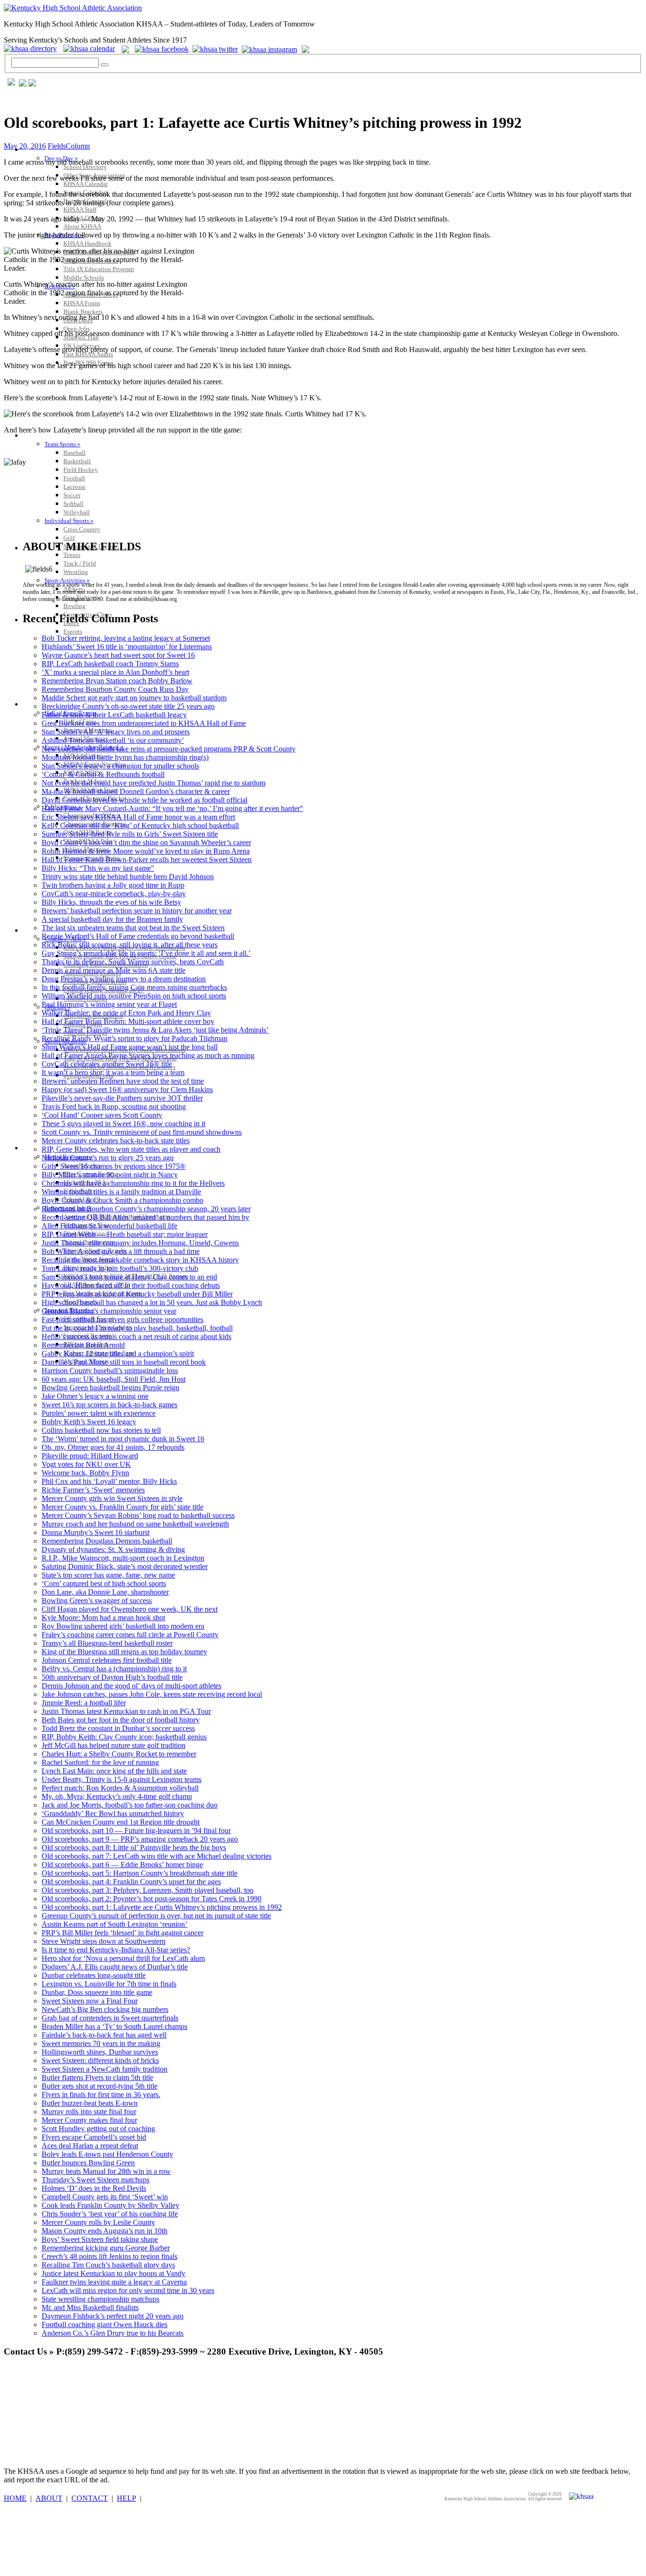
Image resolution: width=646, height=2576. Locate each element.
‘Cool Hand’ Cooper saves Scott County (102, 1115)
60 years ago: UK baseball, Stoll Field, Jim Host (113, 1379)
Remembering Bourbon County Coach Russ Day (115, 689)
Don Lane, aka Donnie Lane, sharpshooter (105, 1592)
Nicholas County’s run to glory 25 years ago (108, 1158)
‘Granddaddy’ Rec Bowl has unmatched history (113, 1813)
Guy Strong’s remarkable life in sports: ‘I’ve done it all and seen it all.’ (146, 953)
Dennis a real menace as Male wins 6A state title (113, 970)
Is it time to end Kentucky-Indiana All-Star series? (116, 1950)
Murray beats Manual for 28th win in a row (106, 2171)
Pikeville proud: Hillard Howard (90, 1456)
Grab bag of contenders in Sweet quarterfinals (110, 2018)
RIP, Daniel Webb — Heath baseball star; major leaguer (125, 1234)
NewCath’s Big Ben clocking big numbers (105, 2009)
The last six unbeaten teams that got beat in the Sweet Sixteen (133, 928)
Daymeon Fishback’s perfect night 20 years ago (113, 2316)
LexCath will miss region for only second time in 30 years (128, 2290)
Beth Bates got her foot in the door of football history (121, 1720)
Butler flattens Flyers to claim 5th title (97, 2078)
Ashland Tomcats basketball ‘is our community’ (113, 740)
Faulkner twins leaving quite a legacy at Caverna (114, 2282)
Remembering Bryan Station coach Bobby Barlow (117, 681)
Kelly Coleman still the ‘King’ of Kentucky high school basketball (140, 825)
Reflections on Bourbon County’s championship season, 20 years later (146, 1209)
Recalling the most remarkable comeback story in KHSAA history (140, 1260)
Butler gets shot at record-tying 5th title (100, 2086)
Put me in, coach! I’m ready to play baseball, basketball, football (137, 1328)
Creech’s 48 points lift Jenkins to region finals (109, 2256)
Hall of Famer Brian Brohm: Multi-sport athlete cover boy (128, 1021)
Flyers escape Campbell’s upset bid (94, 2137)
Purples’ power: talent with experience (99, 1413)
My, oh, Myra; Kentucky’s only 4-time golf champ (117, 1796)
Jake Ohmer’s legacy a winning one (95, 1396)
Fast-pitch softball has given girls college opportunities (122, 1319)
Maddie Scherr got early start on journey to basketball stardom (134, 698)
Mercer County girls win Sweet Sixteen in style (112, 1498)
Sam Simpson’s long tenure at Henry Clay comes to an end (129, 1277)
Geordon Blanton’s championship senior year (109, 1311)
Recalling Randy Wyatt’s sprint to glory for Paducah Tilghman (135, 1038)
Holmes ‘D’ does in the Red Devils (94, 2188)
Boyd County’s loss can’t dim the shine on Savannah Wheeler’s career (146, 842)
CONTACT (90, 2498)
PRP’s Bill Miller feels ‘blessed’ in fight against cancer (122, 1933)
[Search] (105, 65)
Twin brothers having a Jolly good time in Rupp (113, 885)
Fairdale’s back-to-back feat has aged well (104, 2035)
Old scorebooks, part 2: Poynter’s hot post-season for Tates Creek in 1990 (152, 1899)
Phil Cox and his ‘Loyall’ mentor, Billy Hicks (109, 1481)
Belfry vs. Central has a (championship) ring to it (114, 1669)
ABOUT (49, 2498)
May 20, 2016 (25, 146)
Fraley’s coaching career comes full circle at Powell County (130, 1635)
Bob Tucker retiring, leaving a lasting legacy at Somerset (126, 638)
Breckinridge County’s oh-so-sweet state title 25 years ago (128, 706)
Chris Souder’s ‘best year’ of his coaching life (110, 2214)
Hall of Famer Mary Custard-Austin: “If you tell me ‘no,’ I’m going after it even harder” (172, 808)
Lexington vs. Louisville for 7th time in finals (109, 1984)
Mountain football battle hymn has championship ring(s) (125, 757)
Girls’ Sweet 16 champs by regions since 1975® (113, 1166)
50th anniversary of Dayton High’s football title (112, 1677)
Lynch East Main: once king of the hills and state (114, 1771)
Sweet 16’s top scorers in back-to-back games (109, 1405)
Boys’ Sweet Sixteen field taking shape (100, 2239)
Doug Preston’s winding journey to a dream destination (124, 979)
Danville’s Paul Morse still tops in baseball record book (124, 1362)
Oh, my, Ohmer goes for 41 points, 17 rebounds (113, 1447)
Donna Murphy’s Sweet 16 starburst (96, 1532)
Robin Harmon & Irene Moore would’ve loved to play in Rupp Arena (146, 851)
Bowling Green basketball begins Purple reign (110, 1388)
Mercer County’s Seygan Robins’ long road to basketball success (138, 1515)
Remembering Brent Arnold (83, 1345)
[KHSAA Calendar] (92, 49)
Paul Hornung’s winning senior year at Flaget (109, 1004)
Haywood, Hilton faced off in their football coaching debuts (131, 1285)
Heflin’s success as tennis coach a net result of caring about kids (136, 1337)
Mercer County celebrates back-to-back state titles (116, 1141)
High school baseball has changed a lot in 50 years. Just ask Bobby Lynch (152, 1302)
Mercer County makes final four (89, 2120)
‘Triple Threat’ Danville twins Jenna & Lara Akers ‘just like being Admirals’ (155, 1030)
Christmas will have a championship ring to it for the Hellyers (133, 1183)
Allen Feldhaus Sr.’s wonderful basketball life (109, 1226)
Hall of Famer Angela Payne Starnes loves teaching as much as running (148, 1055)
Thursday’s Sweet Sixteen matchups (96, 2180)
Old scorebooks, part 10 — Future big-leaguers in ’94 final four (136, 1831)
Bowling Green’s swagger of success (97, 1601)
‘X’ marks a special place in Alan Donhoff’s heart (115, 672)
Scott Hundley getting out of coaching (98, 2129)
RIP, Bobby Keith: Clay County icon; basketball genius (124, 1737)
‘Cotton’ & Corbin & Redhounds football (103, 774)
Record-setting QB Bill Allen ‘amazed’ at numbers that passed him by (145, 1217)
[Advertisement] (176, 2387)
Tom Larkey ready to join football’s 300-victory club (120, 1268)
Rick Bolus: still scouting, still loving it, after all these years (130, 945)
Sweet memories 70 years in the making (101, 2043)
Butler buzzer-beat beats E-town (90, 2103)
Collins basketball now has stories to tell (101, 1430)
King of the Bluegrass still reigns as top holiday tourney (124, 1652)
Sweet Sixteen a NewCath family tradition (105, 2069)
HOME (15, 2498)
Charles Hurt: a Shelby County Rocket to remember (119, 1754)
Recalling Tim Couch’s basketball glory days (108, 2265)
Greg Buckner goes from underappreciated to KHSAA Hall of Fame (144, 723)
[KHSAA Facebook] (160, 49)
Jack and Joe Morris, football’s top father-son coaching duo (130, 1805)
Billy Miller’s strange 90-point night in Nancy (110, 1175)
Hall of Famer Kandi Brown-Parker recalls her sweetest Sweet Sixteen (147, 860)
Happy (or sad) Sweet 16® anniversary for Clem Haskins (127, 1090)
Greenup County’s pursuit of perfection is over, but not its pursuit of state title (156, 1916)
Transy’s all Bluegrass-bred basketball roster (107, 1643)
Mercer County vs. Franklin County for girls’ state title (122, 1507)
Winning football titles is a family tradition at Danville (121, 1192)
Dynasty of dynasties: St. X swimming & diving (113, 1549)
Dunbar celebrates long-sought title (94, 1975)
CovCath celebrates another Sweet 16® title (107, 1064)
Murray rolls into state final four (89, 2112)
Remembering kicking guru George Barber (106, 2248)
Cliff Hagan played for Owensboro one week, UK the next (130, 1609)
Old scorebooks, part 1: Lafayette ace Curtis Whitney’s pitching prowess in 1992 (162, 1907)
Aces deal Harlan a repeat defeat (90, 2146)
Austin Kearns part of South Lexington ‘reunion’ (114, 1924)
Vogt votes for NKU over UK (86, 1464)
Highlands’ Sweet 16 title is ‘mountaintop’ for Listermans (127, 647)
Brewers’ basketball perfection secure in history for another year (137, 911)
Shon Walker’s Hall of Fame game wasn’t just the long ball (130, 1047)
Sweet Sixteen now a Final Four (90, 2001)
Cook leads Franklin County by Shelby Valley (110, 2205)
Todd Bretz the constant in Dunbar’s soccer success (118, 1728)
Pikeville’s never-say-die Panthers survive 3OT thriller (122, 1098)
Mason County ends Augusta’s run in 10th (105, 2231)
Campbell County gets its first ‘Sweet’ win (105, 2197)
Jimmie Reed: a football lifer (84, 1703)
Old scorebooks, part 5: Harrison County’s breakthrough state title (140, 1873)
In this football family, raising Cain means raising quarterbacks (134, 987)
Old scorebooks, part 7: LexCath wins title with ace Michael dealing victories (157, 1856)
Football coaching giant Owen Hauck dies (105, 2325)
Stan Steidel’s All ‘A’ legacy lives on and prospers (116, 732)
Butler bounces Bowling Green (88, 2163)
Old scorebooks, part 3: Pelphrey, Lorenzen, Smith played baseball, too (148, 1890)
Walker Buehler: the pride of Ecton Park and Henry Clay (126, 1013)
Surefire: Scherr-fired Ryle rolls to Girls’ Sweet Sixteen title (130, 834)
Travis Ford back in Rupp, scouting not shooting (114, 1107)
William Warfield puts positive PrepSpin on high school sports (134, 996)
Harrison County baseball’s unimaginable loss (110, 1371)
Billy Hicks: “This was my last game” (98, 868)
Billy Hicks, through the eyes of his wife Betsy (111, 902)
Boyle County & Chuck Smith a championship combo (122, 1200)
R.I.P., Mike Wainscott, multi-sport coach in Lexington (123, 1558)
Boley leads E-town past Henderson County (107, 2154)
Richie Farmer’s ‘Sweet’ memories (93, 1490)
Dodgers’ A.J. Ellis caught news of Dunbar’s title (115, 1967)
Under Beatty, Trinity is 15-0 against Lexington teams (122, 1779)
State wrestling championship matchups (100, 2299)
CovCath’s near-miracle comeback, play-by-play (114, 894)
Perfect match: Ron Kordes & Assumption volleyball (120, 1788)
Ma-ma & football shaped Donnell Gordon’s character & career (136, 791)
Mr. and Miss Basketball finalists (90, 2307)
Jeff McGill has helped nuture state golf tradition (113, 1745)
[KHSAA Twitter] (216, 49)
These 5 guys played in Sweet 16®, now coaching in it (123, 1124)
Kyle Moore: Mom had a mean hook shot (103, 1618)
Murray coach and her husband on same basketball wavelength (135, 1524)
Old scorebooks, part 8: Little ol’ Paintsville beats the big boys (134, 1848)
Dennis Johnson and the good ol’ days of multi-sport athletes (131, 1686)
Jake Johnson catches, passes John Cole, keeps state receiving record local (152, 1694)
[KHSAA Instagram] (271, 49)
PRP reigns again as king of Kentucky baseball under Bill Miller (137, 1294)
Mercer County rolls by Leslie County (98, 2222)
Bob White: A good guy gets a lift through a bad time (121, 1251)
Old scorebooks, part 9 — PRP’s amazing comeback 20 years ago (140, 1839)
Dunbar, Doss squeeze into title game (97, 1992)
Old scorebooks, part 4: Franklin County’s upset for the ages (131, 1882)
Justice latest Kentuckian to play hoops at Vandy (113, 2273)
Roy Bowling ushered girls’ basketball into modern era (123, 1626)
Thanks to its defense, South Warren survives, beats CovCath (133, 962)
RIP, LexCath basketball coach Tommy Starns (110, 664)
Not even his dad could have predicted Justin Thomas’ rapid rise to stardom (153, 783)
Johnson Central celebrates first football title (107, 1660)
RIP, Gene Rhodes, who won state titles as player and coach (131, 1149)
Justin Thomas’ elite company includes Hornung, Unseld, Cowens (140, 1243)
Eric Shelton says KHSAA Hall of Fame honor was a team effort (138, 817)
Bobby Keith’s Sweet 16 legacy (89, 1422)
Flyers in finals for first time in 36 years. (101, 2095)
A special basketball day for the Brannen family (112, 919)
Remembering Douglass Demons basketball (107, 1541)
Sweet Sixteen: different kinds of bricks (100, 2060)
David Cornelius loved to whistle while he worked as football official (144, 800)
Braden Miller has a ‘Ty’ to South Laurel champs (114, 2026)
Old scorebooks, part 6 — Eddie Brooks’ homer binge (122, 1865)
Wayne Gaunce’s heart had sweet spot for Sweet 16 (118, 655)
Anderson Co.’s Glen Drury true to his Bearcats (113, 2333)
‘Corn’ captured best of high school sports (104, 1584)
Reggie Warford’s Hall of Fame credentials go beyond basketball (138, 936)
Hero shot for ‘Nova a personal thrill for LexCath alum (123, 1958)
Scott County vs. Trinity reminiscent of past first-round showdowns (142, 1132)
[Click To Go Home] (73, 8)
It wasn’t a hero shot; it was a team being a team (113, 1072)
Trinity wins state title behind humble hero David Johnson (128, 877)
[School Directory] (33, 49)
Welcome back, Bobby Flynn (85, 1473)
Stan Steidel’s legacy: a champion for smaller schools (120, 766)
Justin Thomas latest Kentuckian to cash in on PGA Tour (126, 1711)
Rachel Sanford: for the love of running (100, 1762)
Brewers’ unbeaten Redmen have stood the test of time (123, 1081)
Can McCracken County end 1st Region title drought (121, 1822)
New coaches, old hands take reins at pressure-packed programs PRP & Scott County (169, 749)
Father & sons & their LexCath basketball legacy (114, 715)
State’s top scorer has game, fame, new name (108, 1575)
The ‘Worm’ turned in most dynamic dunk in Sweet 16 (123, 1439)
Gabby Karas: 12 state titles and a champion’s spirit (118, 1354)
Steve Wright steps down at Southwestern (104, 1941)
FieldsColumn (69, 146)
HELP (127, 2498)
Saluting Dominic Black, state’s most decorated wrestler (125, 1566)
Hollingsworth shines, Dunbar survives (100, 2052)
